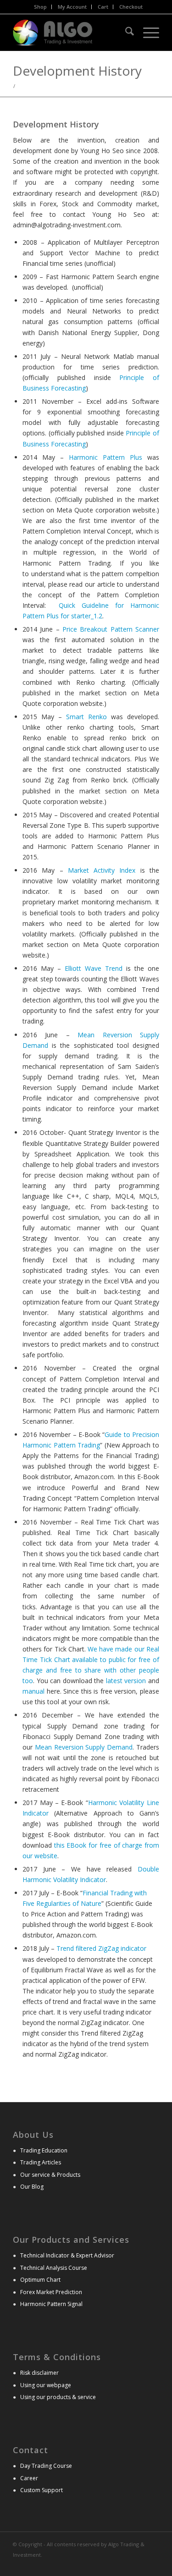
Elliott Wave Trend (94, 968)
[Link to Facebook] (152, 2565)
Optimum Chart (40, 2280)
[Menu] (147, 33)
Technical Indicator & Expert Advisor (67, 2255)
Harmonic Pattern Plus (105, 457)
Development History (77, 71)
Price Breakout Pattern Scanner (111, 629)
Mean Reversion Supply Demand (84, 1747)
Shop (40, 7)
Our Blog (32, 2187)
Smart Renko (86, 717)
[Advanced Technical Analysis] (71, 33)
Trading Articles (41, 2162)
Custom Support (42, 2490)
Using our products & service (58, 2397)
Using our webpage (46, 2385)
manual (33, 1691)
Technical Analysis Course (54, 2268)
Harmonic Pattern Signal (51, 2304)
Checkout (131, 7)
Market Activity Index (102, 870)
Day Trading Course (46, 2466)
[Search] (125, 33)
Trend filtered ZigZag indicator (101, 1948)
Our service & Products (50, 2175)
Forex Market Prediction (51, 2292)
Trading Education (44, 2150)
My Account (72, 7)
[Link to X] (139, 2565)
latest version (126, 1681)
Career (29, 2478)
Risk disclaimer (39, 2373)
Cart (103, 7)
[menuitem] (41, 7)
